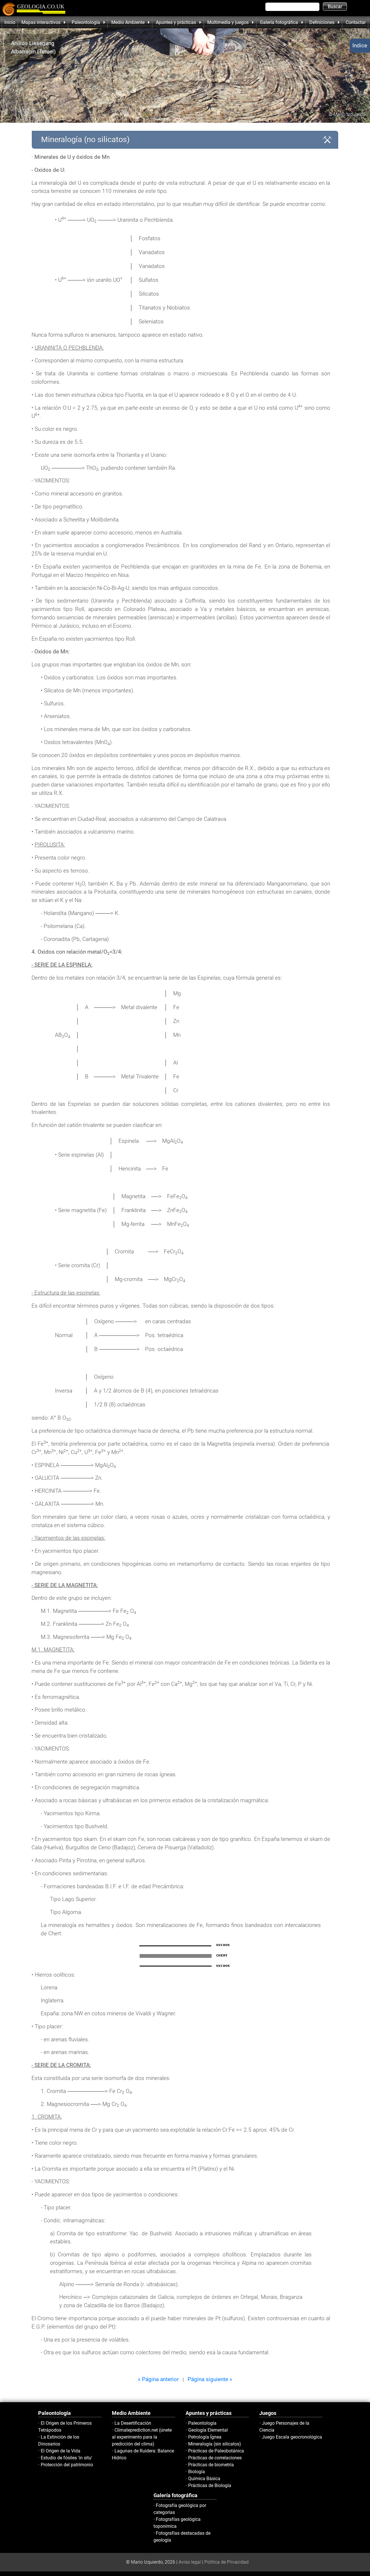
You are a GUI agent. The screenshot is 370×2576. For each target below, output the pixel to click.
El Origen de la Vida (61, 2451)
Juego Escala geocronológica (292, 2437)
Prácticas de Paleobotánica (216, 2451)
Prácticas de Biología (210, 2485)
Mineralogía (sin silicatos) (215, 2444)
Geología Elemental (208, 2430)
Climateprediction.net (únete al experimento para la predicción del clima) (142, 2437)
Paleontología (202, 2423)
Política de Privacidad (226, 2562)
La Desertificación (133, 2423)
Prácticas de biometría (211, 2465)
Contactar (356, 22)
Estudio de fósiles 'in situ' (66, 2458)
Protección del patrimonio (67, 2465)
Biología (197, 2472)
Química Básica (204, 2479)
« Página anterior (158, 2379)
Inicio (10, 22)
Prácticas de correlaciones (215, 2458)
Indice (360, 45)
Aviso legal (190, 2562)
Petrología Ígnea (205, 2437)
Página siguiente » (210, 2379)
